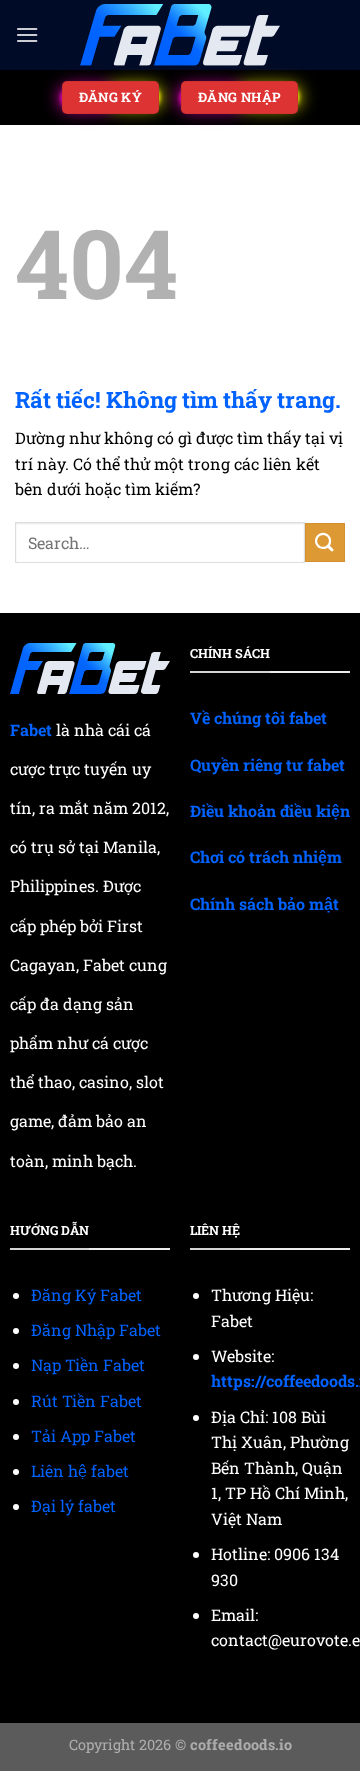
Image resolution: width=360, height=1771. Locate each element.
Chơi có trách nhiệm (266, 856)
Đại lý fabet (73, 1505)
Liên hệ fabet (80, 1470)
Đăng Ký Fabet (86, 1294)
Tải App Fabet (83, 1435)
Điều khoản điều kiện (270, 810)
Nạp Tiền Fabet (88, 1364)
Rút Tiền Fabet (86, 1400)
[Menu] (27, 34)
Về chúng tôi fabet (258, 717)
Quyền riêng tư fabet (267, 764)
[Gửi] (325, 542)
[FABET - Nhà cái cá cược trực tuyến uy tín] (180, 35)
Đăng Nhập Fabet (96, 1329)
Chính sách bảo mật (264, 903)
